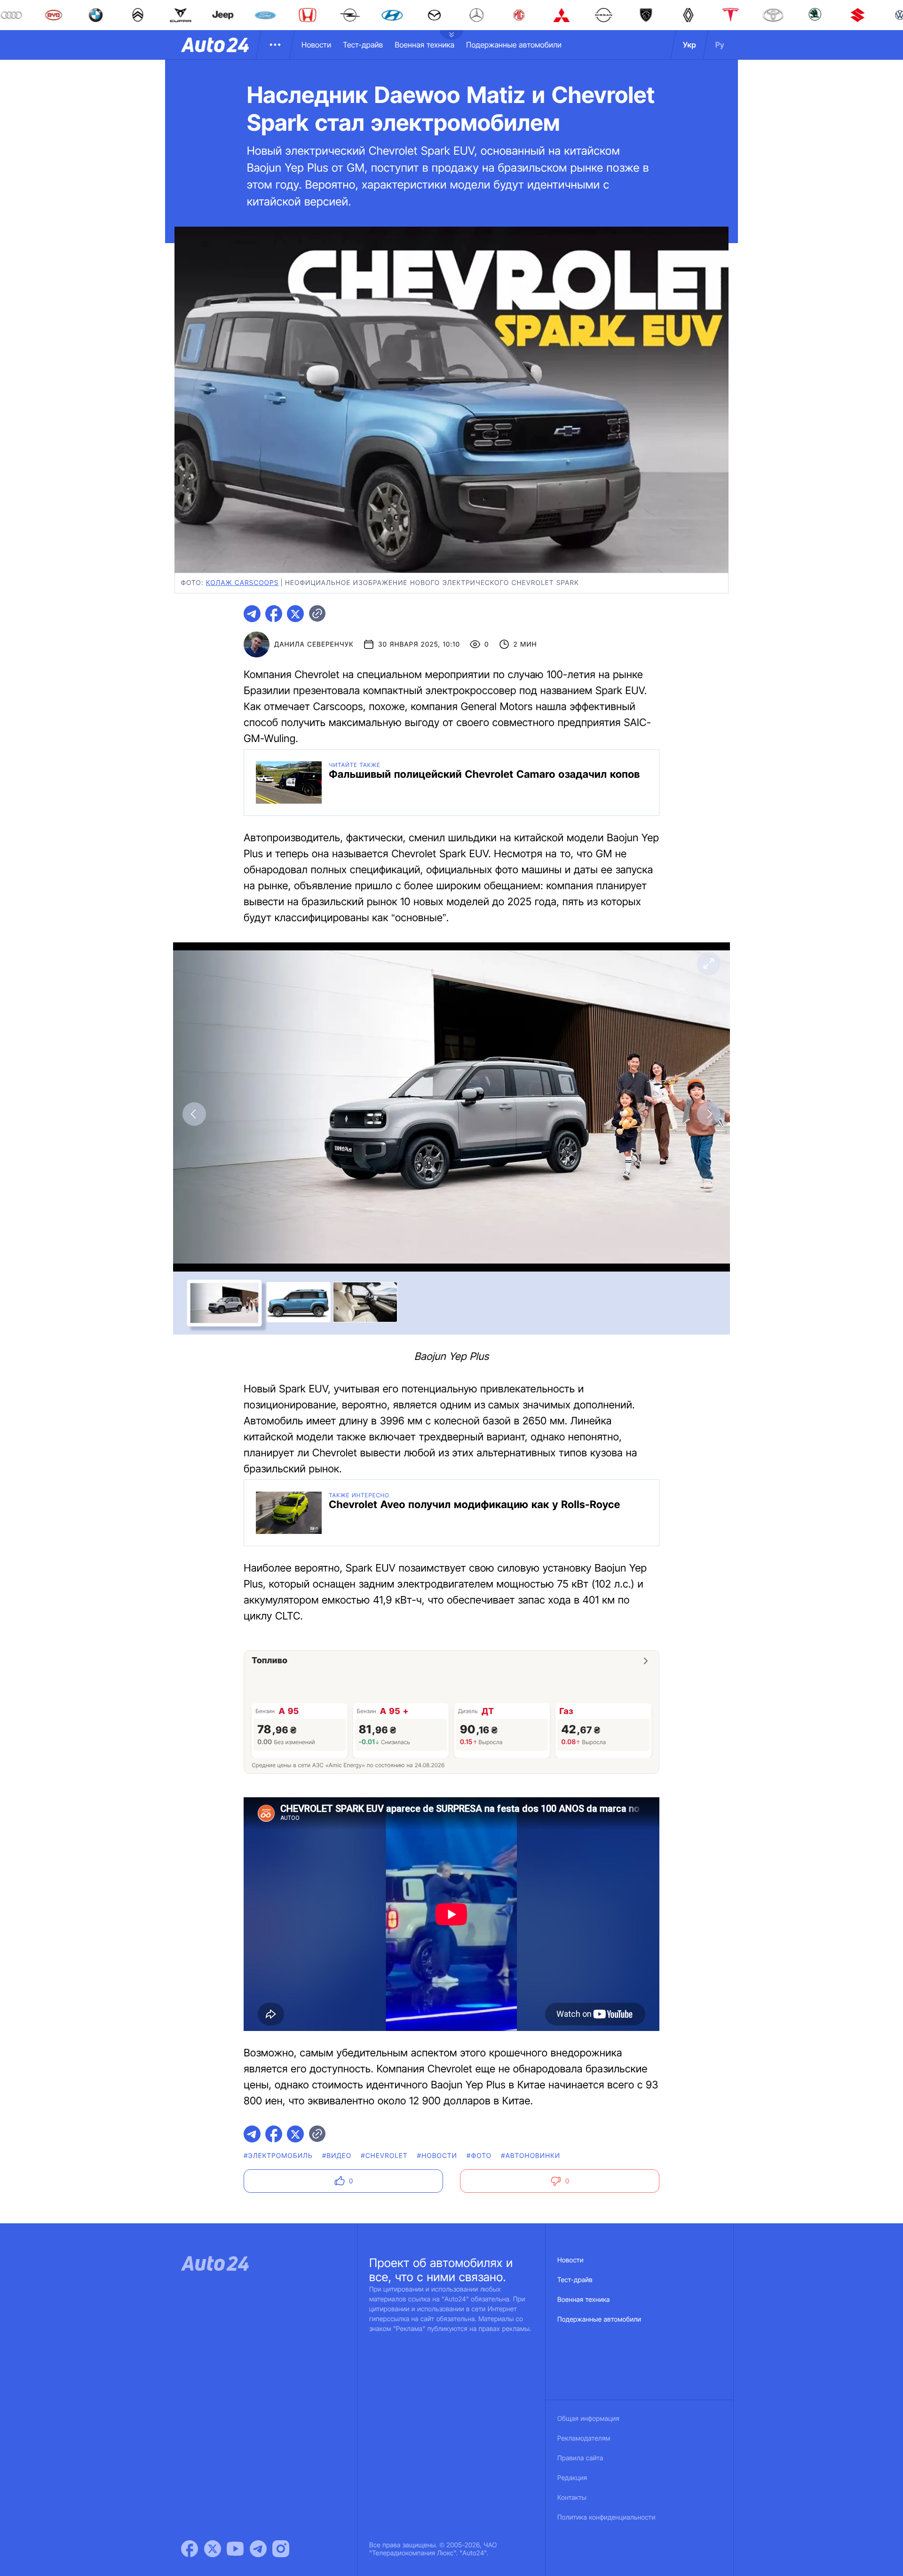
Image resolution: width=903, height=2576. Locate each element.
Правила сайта (580, 2458)
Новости (316, 45)
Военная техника (424, 45)
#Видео (337, 2156)
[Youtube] (235, 2549)
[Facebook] (190, 2549)
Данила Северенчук (314, 644)
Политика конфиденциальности (606, 2517)
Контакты (572, 2498)
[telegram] (252, 614)
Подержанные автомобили (514, 45)
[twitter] (295, 614)
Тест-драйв (363, 45)
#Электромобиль (278, 2156)
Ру (720, 45)
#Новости (437, 2156)
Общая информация (588, 2419)
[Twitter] (213, 2549)
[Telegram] (258, 2549)
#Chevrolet (384, 2156)
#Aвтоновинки (531, 2156)
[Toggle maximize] (709, 964)
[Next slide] (709, 1114)
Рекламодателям (584, 2438)
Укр (689, 45)
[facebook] (274, 614)
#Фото (479, 2156)
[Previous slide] (194, 1114)
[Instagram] (281, 2549)
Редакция (572, 2478)
